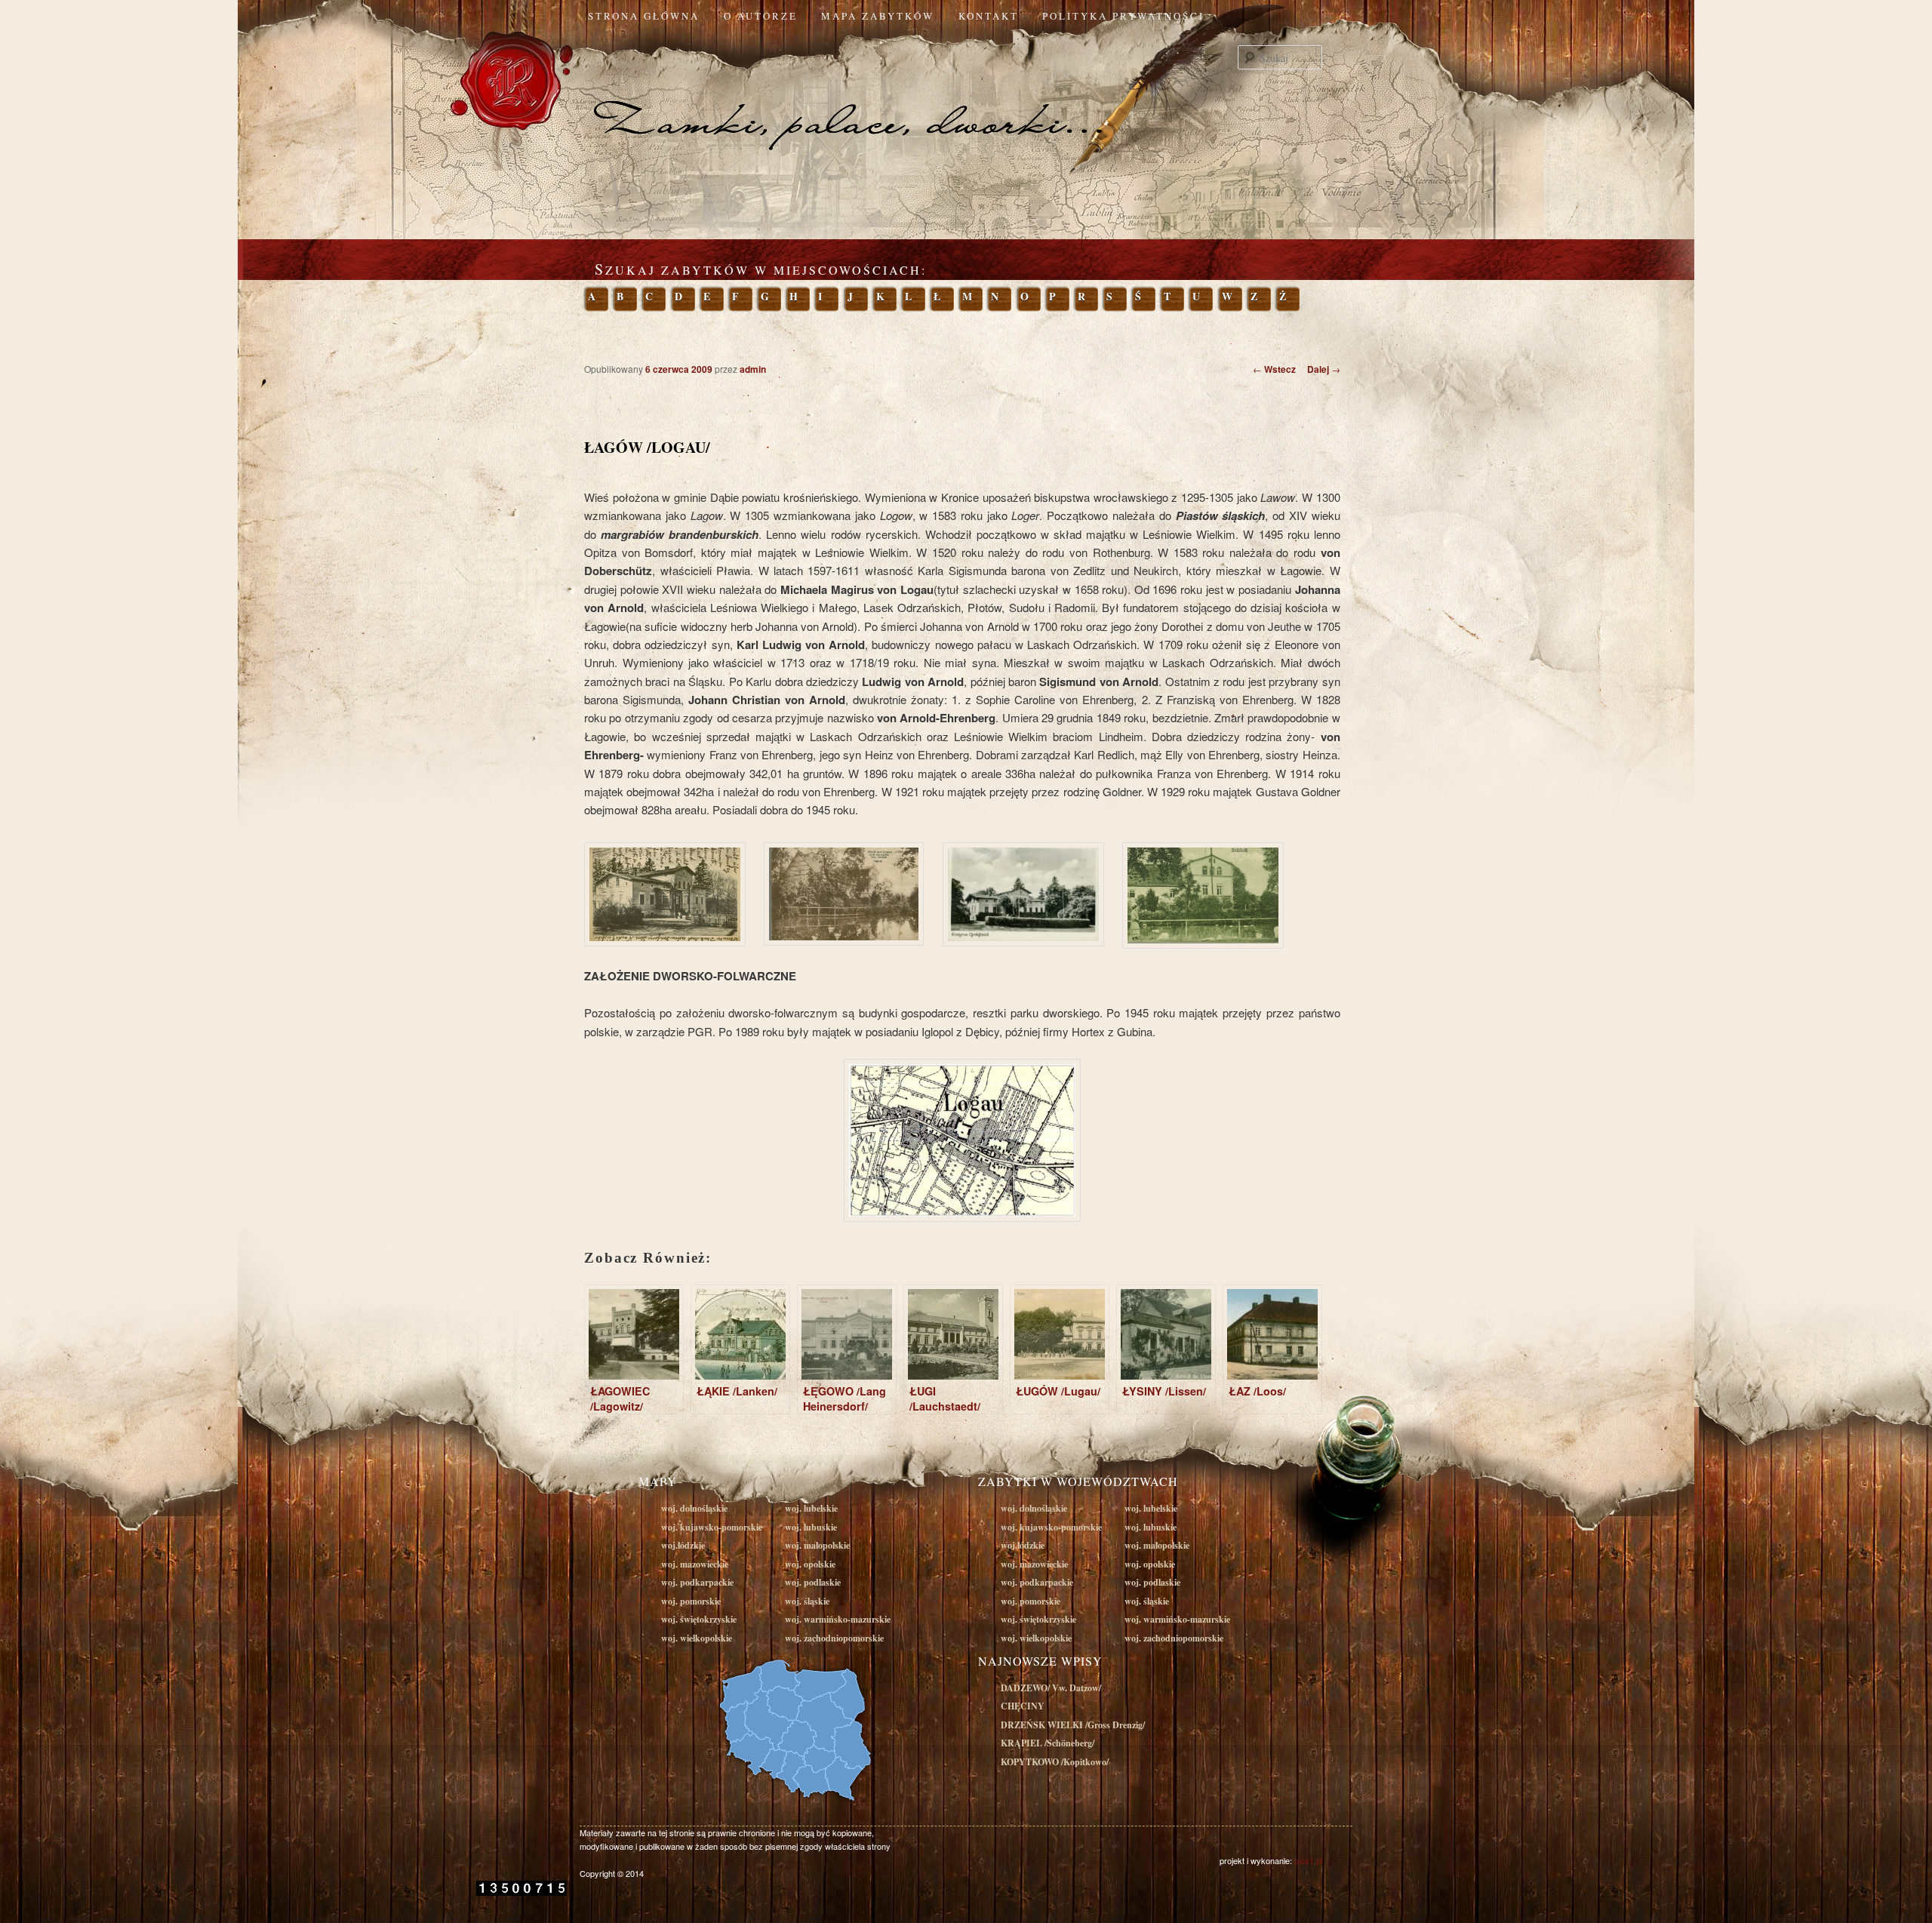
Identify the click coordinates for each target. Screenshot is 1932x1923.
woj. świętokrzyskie (699, 1619)
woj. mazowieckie (695, 1564)
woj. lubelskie (811, 1508)
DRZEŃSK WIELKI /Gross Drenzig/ (1073, 1725)
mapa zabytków (878, 16)
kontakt (989, 16)
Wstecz (1274, 369)
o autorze (761, 16)
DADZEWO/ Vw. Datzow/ (1051, 1688)
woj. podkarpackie (697, 1582)
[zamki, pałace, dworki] (966, 94)
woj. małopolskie (817, 1545)
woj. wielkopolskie (697, 1638)
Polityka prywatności (1123, 16)
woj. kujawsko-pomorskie (712, 1527)
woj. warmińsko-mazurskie (838, 1619)
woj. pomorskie (691, 1601)
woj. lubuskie (811, 1527)
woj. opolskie (810, 1564)
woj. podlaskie (813, 1582)
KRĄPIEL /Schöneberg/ (1048, 1743)
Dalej (1324, 369)
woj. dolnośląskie (694, 1508)
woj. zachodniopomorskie (834, 1638)
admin (753, 369)
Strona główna (644, 16)
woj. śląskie (807, 1601)
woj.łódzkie (683, 1545)
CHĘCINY (1023, 1706)
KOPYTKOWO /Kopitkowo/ (1055, 1762)
